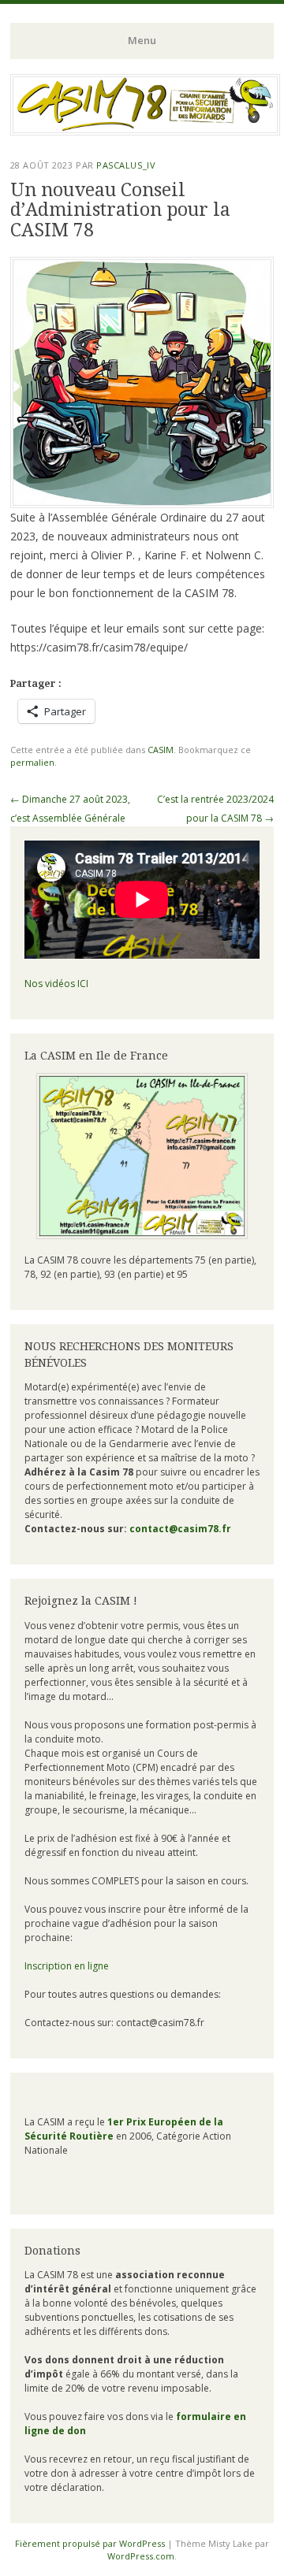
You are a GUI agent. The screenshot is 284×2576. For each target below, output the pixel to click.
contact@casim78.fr (180, 1529)
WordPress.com (141, 2556)
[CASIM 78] (145, 131)
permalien (32, 762)
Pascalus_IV (126, 165)
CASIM (161, 750)
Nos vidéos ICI (56, 984)
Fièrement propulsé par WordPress (90, 2543)
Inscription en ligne (67, 1966)
